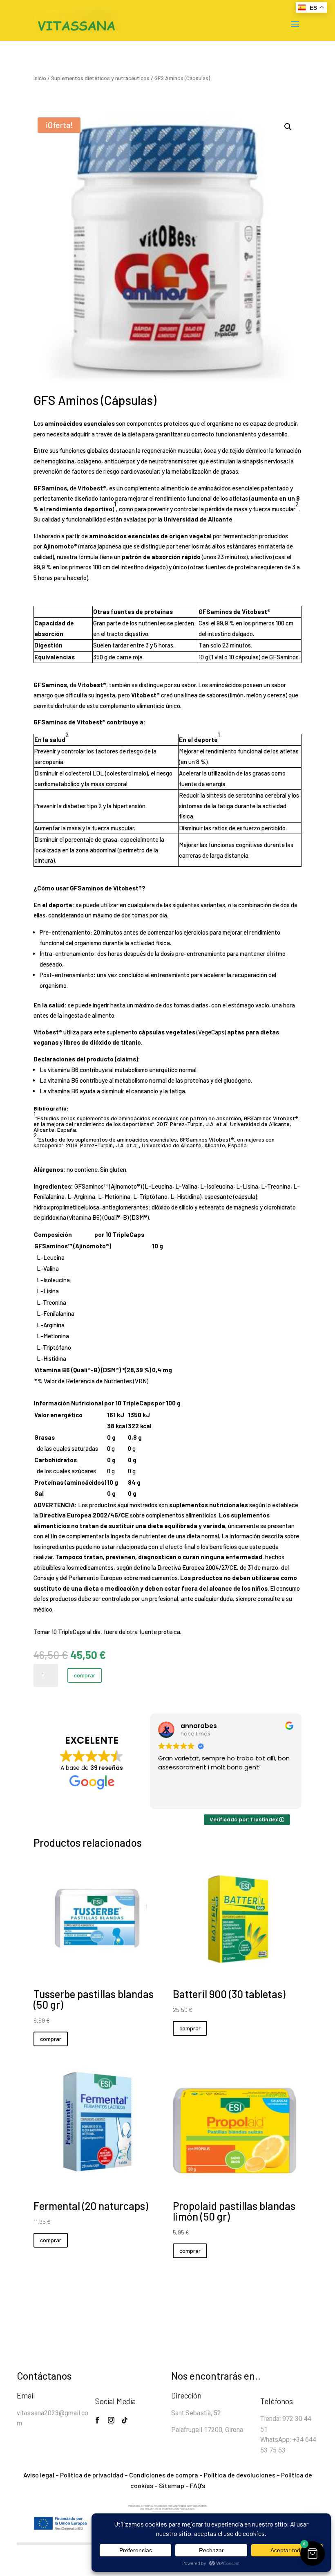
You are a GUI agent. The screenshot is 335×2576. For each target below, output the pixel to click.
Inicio (40, 78)
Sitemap (172, 2485)
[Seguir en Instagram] (111, 2420)
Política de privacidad (92, 2475)
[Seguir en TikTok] (125, 2420)
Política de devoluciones (240, 2475)
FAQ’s (198, 2485)
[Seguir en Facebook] (97, 2420)
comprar (85, 1675)
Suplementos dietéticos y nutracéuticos (100, 78)
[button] (288, 127)
